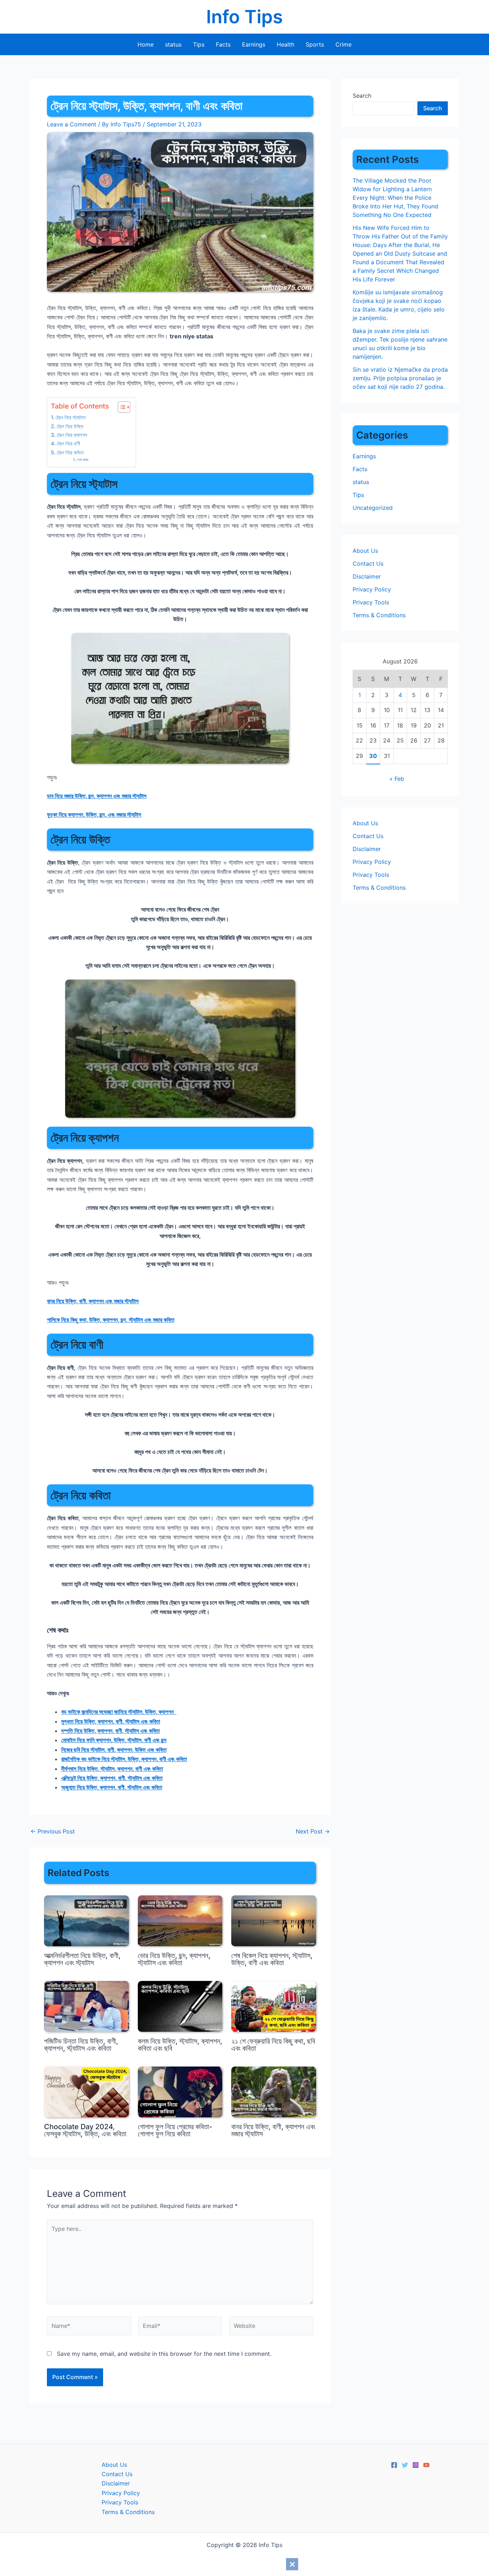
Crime (343, 44)
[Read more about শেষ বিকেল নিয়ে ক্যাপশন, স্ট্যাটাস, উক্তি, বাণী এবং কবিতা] (274, 1920)
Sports (315, 44)
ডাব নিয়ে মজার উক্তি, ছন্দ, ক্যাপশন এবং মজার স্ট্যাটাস (97, 796)
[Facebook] (394, 2465)
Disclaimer (367, 576)
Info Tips (245, 17)
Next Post (313, 1831)
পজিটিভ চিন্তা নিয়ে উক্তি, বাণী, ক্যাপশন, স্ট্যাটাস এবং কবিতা (81, 2045)
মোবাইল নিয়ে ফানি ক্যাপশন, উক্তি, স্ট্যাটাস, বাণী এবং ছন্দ (114, 1740)
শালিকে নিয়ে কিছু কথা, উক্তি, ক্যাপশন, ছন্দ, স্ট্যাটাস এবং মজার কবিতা (111, 1320)
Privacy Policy (372, 589)
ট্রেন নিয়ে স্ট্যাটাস (71, 417)
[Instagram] (416, 2465)
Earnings (254, 44)
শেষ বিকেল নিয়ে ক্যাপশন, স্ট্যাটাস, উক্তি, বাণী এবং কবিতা (272, 1959)
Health (285, 44)
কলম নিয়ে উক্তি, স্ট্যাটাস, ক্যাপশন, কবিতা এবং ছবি (180, 2045)
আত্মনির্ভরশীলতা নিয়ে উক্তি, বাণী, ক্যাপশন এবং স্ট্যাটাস (82, 1959)
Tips (199, 44)
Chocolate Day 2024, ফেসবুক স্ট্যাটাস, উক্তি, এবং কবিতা (85, 2130)
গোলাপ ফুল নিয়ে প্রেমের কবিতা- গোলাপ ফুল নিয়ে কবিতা (175, 2130)
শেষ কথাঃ (83, 460)
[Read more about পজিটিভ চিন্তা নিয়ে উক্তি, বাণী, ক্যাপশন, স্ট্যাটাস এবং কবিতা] (86, 2006)
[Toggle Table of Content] (120, 407)
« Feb (397, 779)
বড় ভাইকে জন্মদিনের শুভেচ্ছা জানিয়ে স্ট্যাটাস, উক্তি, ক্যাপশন (119, 1712)
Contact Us (368, 564)
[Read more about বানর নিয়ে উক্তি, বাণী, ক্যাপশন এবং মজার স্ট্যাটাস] (274, 2091)
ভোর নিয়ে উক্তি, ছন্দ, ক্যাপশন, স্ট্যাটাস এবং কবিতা (174, 1959)
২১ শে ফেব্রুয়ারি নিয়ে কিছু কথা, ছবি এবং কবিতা (273, 2045)
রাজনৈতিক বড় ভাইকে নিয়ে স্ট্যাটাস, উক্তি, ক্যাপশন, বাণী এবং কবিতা (124, 1759)
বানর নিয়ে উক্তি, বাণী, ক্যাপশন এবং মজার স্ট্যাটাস (93, 1301)
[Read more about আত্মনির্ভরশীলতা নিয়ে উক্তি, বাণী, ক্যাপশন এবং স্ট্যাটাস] (86, 1920)
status (173, 44)
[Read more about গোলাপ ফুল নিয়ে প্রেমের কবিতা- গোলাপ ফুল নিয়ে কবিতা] (180, 2091)
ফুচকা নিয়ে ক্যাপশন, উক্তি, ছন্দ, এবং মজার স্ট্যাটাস (94, 815)
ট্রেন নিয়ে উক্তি (70, 426)
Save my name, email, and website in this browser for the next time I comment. (164, 2354)
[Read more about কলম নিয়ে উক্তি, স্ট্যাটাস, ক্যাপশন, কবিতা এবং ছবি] (180, 2006)
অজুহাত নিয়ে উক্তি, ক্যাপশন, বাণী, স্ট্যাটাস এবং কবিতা (112, 1787)
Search (362, 96)
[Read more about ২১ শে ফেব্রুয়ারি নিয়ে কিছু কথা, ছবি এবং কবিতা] (274, 2006)
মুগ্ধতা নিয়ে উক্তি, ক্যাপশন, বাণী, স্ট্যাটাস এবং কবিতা (111, 1721)
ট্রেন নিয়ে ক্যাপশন (72, 435)
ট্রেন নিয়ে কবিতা (70, 452)
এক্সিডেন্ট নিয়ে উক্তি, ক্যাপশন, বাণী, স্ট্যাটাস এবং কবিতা (112, 1778)
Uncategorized (373, 508)
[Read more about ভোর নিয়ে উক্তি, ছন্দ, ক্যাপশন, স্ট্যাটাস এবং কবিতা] (180, 1920)
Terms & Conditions (379, 615)
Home (146, 44)
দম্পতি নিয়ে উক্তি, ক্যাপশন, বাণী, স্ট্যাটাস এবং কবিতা (110, 1731)
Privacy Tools (371, 602)
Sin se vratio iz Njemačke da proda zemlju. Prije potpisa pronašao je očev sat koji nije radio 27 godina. (400, 378)
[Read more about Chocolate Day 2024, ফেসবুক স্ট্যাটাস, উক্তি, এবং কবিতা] (86, 2091)
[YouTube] (426, 2465)
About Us (365, 551)
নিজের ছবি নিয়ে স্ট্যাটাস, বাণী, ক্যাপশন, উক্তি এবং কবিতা (114, 1750)
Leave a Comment (72, 124)
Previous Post (53, 1831)
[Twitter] (405, 2465)
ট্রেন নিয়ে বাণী (68, 443)
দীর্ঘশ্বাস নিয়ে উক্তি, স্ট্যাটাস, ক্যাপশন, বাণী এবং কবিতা (112, 1769)
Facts (223, 44)
